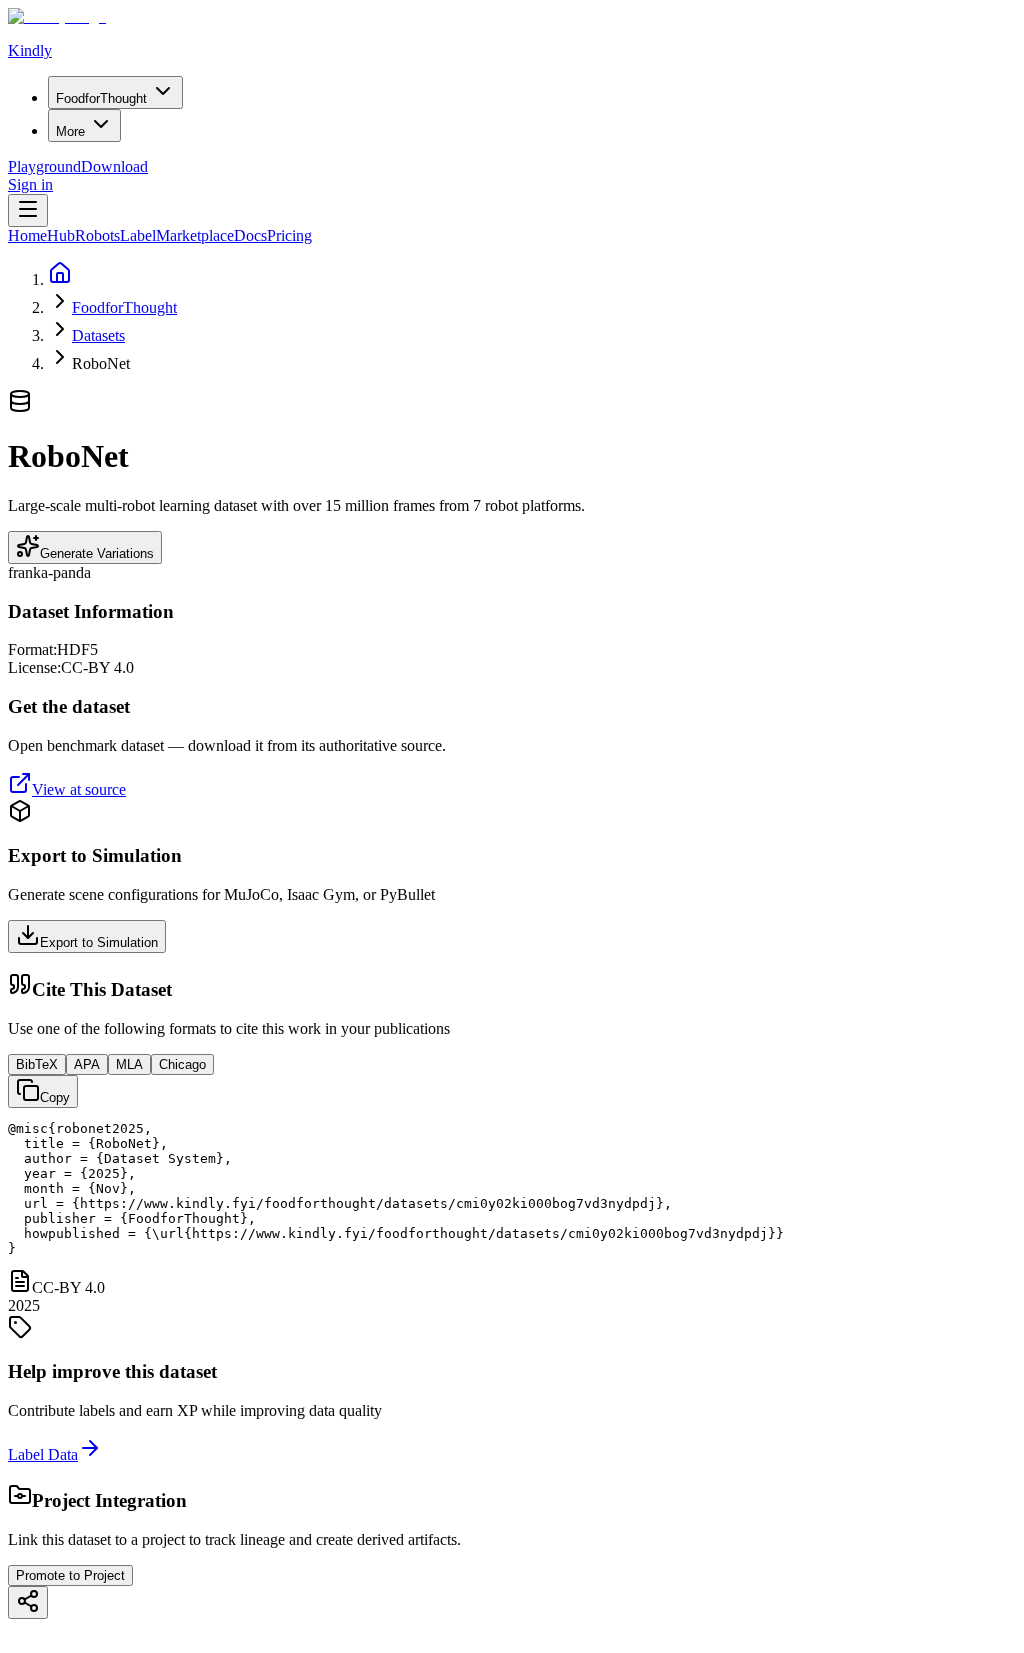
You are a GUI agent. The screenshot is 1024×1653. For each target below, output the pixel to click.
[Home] (60, 279)
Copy (55, 1097)
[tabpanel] (512, 1188)
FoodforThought (124, 307)
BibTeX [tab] (37, 1064)
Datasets (98, 335)
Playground (44, 166)
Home (27, 235)
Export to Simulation (99, 942)
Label (138, 235)
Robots (97, 235)
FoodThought (101, 98)
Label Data (43, 1454)
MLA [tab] (129, 1064)
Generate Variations (97, 553)
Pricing (289, 235)
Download (114, 166)
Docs (250, 235)
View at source (79, 789)
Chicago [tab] (182, 1064)
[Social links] (28, 1602)
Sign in (30, 184)
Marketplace (195, 235)
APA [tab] (87, 1064)
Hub (61, 235)
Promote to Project (70, 1575)
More (70, 131)
